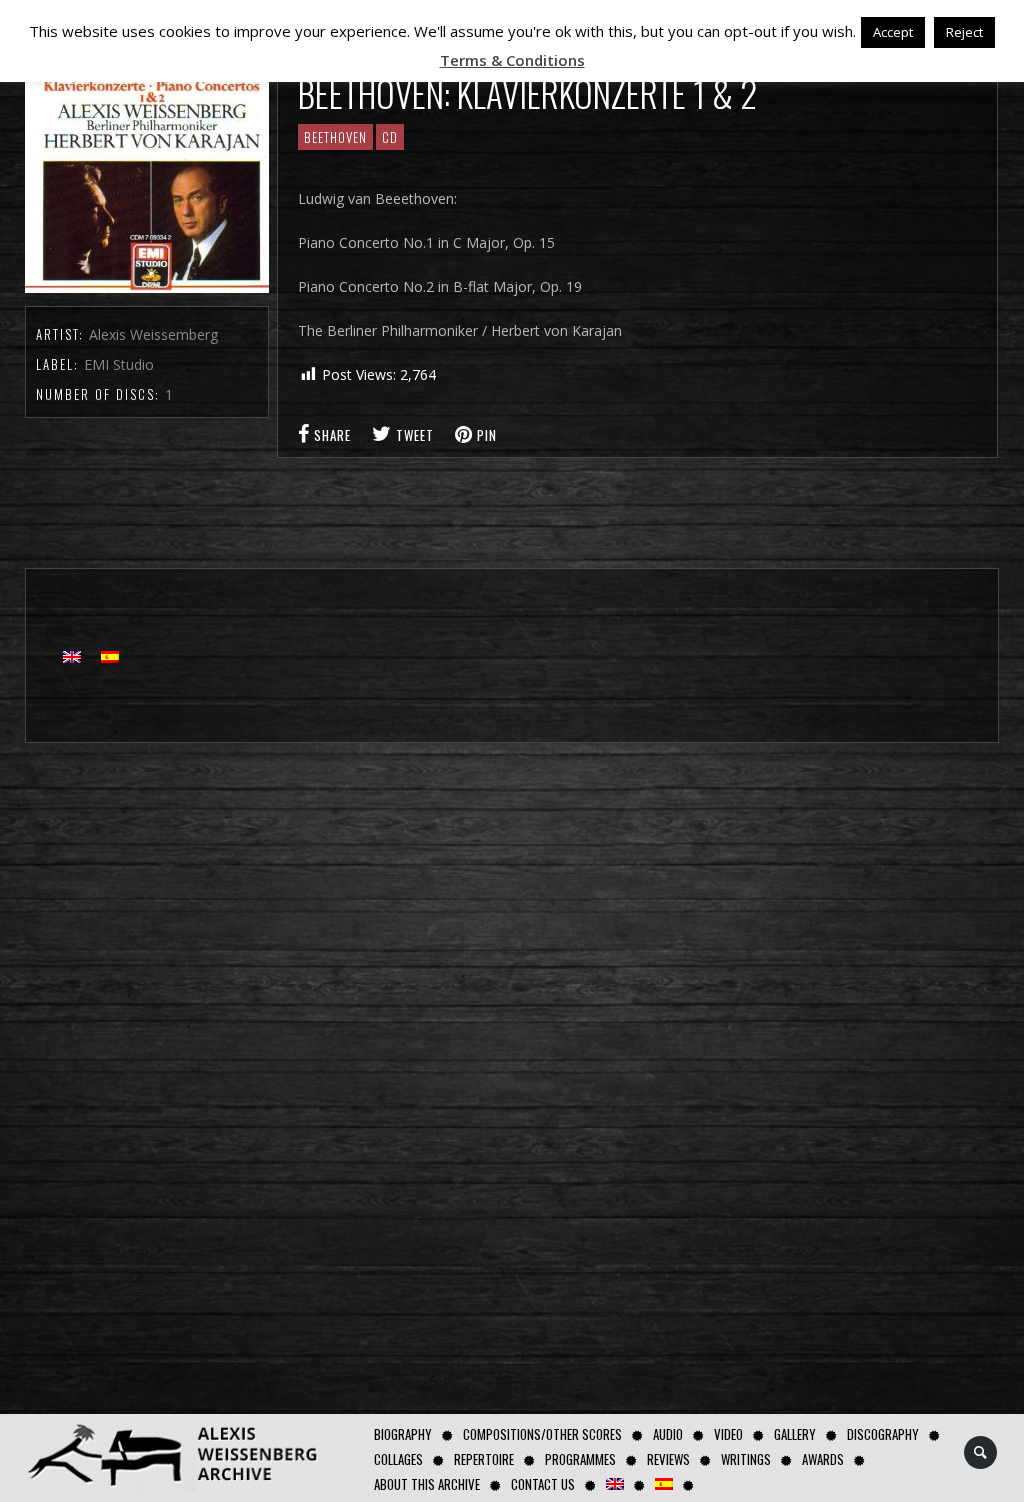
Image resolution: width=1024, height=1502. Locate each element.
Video (728, 1434)
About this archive (427, 1484)
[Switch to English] (72, 655)
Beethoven (335, 137)
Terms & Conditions (512, 60)
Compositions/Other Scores (542, 1434)
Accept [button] (893, 32)
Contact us (543, 1484)
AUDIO (668, 1434)
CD (390, 137)
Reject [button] (964, 32)
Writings (746, 1459)
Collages (398, 1459)
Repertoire (484, 1459)
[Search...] (981, 1452)
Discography (883, 1434)
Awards (823, 1459)
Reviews (668, 1459)
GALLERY (795, 1434)
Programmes (580, 1459)
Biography (403, 1434)
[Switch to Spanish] (664, 1484)
